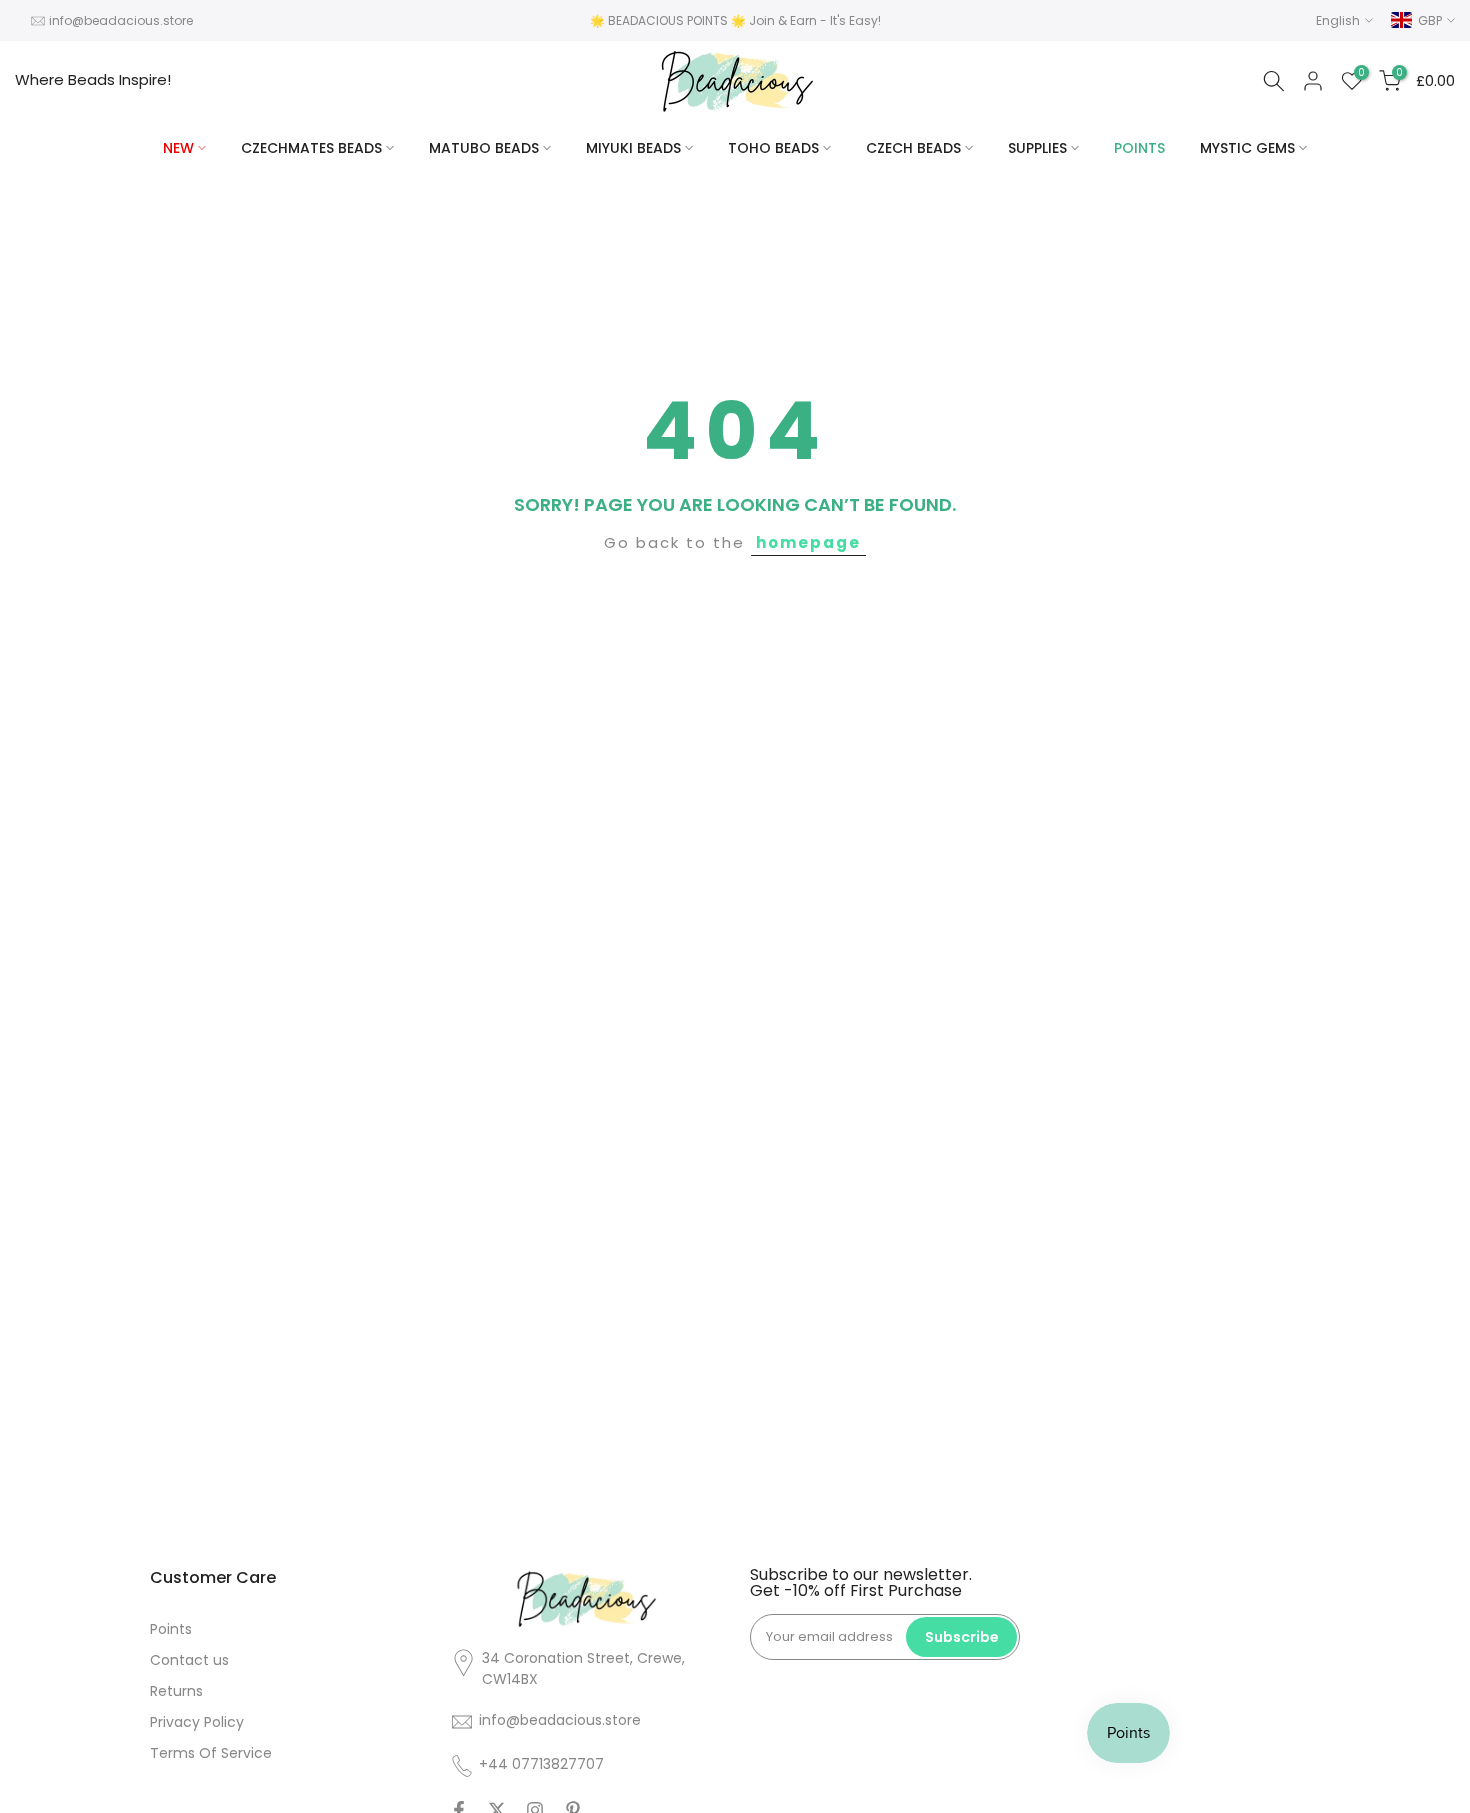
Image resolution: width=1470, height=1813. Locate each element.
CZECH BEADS (913, 148)
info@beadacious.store (121, 20)
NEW (178, 148)
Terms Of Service (211, 1753)
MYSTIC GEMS (1247, 148)
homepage (808, 542)
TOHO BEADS (773, 148)
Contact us (189, 1660)
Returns (176, 1691)
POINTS (1139, 148)
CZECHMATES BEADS (311, 148)
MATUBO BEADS (484, 148)
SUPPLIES (1037, 148)
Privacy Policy (197, 1722)
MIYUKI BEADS (633, 148)
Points (171, 1629)
